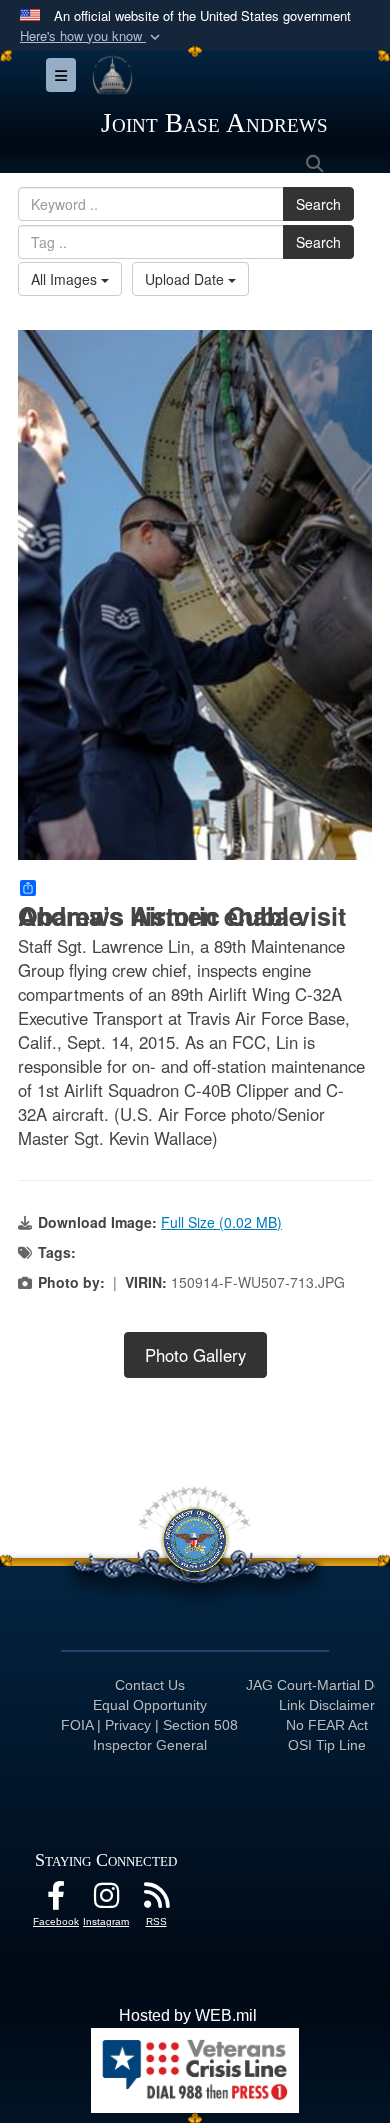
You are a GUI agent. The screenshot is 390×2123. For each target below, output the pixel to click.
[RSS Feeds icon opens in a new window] (156, 1900)
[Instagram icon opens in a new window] (106, 1900)
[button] (92, 36)
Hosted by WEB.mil (188, 2015)
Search (318, 204)
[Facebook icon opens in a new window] (56, 1900)
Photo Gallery (195, 1355)
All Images (66, 279)
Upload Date (186, 279)
